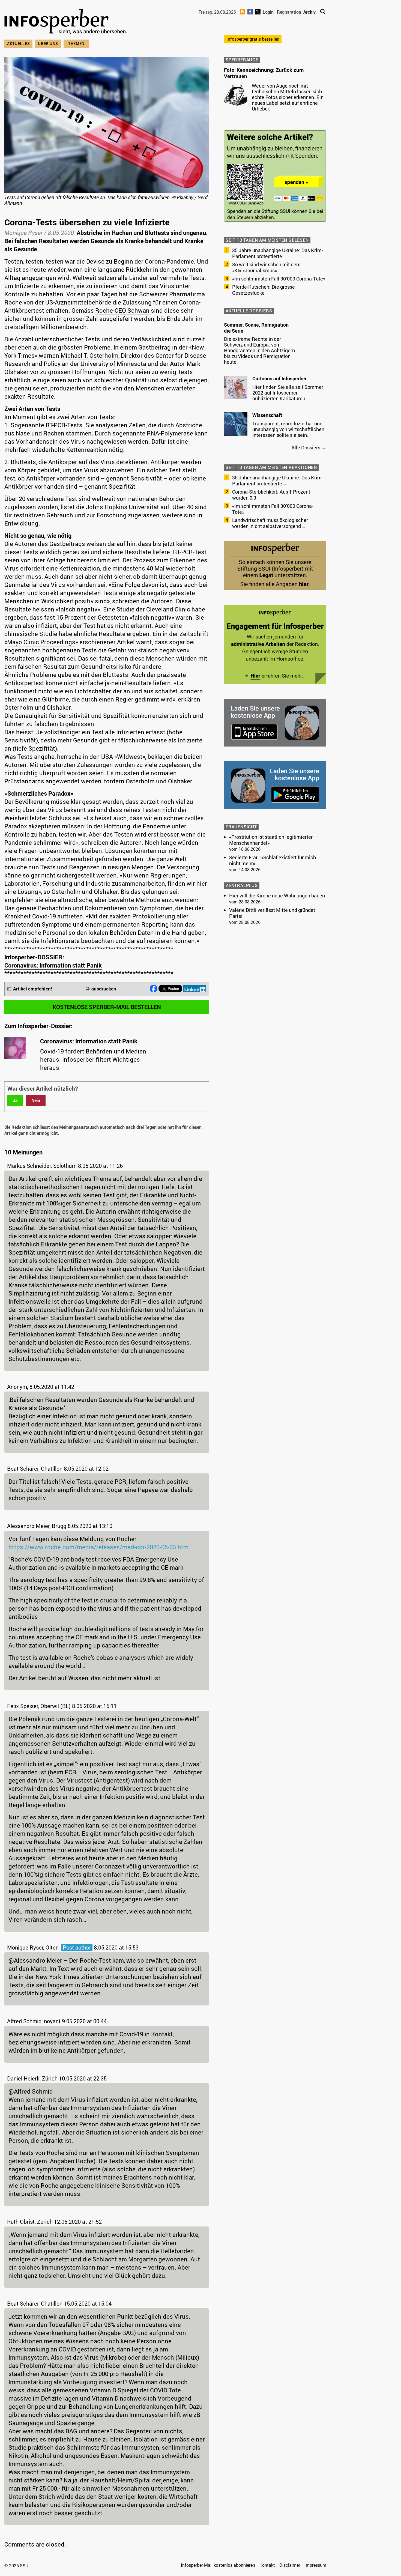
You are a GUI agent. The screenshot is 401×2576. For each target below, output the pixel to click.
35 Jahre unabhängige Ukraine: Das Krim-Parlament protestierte (278, 253)
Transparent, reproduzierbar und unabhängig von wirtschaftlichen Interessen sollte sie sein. (288, 429)
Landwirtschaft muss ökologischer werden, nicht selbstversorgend (270, 523)
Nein (36, 1100)
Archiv (309, 12)
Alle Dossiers (306, 447)
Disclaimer (290, 2565)
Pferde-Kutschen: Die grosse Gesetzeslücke (264, 290)
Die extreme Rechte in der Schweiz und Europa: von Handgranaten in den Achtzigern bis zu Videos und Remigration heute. (259, 350)
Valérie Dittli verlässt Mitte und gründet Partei (272, 913)
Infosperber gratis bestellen (253, 39)
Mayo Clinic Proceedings (41, 642)
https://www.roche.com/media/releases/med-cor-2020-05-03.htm (98, 1547)
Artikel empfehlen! (33, 989)
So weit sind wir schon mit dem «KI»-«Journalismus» (266, 267)
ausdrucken (104, 989)
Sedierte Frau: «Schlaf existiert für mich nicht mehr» (273, 860)
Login (268, 12)
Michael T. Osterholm (89, 355)
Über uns (48, 44)
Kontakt (267, 2565)
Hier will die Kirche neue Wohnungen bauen (277, 896)
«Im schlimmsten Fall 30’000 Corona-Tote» (279, 279)
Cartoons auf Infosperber (279, 378)
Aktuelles (18, 44)
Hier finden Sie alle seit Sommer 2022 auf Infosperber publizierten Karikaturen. (288, 393)
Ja (15, 1100)
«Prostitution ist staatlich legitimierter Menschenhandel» (271, 840)
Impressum (315, 2565)
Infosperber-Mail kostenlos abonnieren (218, 2565)
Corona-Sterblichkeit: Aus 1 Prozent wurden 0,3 (271, 495)
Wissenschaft (267, 415)
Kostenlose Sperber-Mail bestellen (107, 1007)
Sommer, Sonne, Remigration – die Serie (258, 328)
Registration (289, 12)
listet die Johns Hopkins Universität (110, 507)
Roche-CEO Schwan (122, 310)
